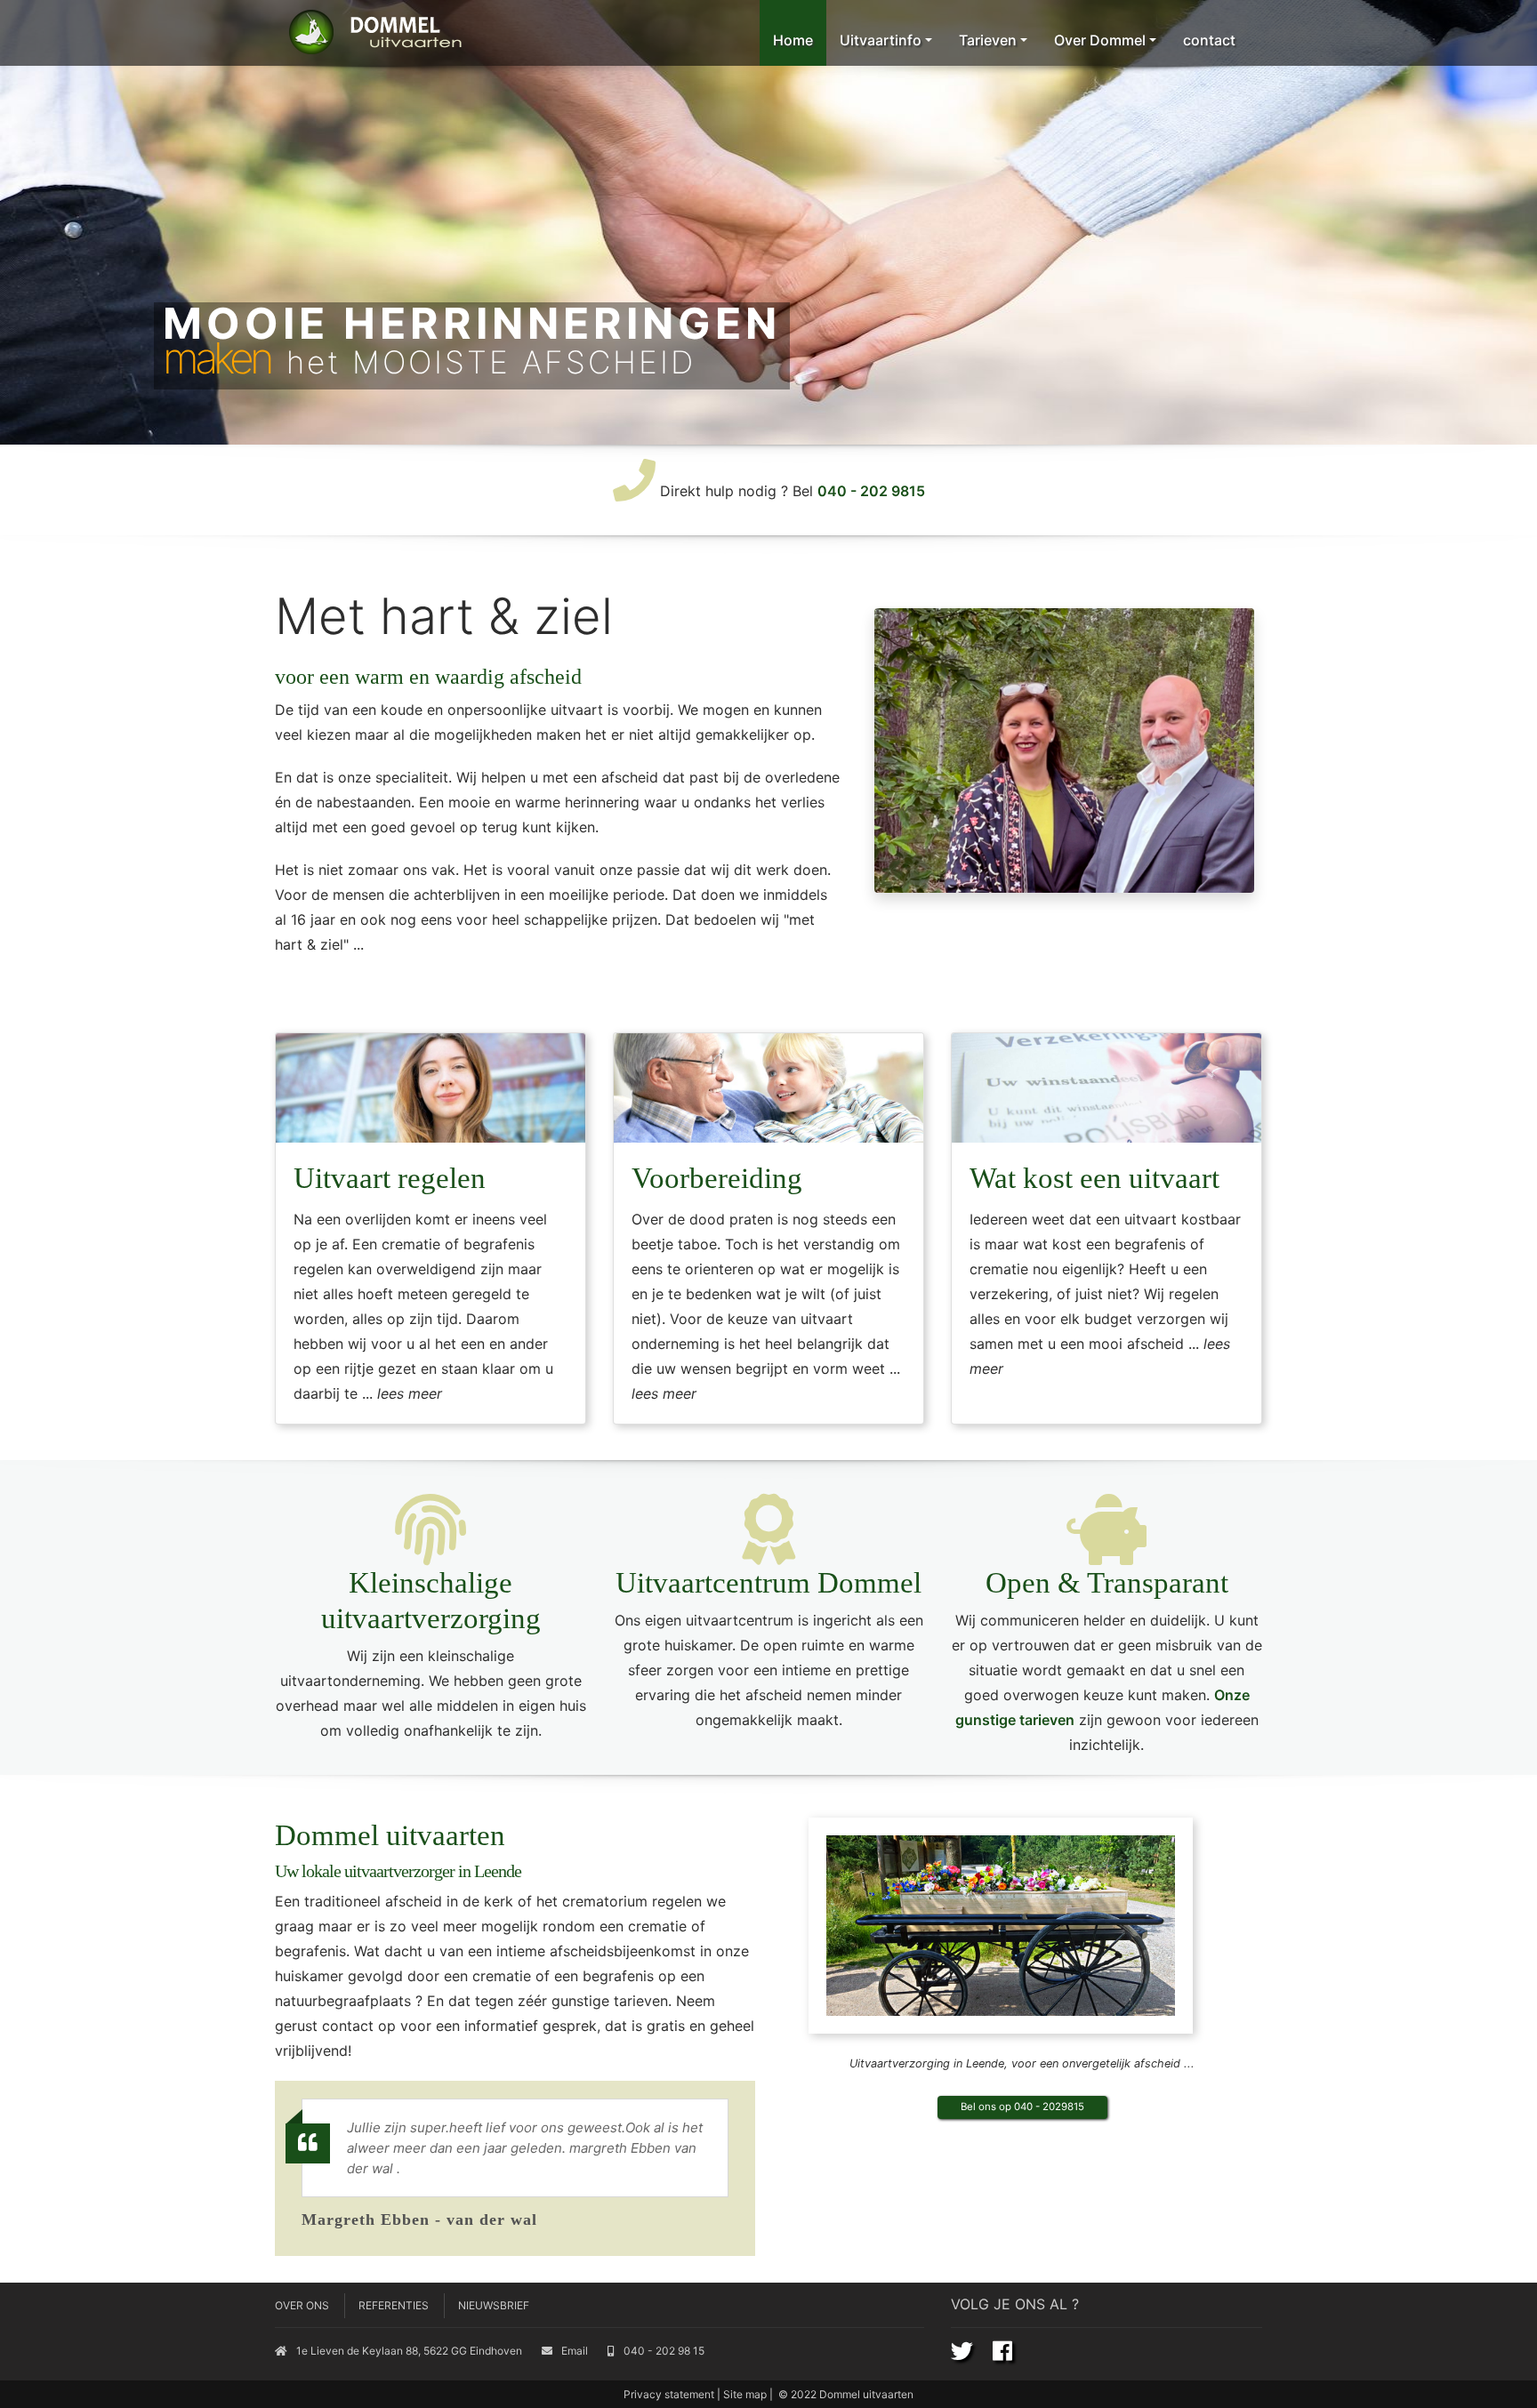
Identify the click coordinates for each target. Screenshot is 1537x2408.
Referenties (394, 2305)
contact (1209, 40)
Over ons (302, 2305)
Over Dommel (1100, 40)
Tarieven (988, 40)
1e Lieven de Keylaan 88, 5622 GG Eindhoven (409, 2351)
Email (575, 2351)
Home (793, 40)
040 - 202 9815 (871, 491)
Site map (745, 2394)
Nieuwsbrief (494, 2305)
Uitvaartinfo (881, 40)
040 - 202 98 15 (664, 2351)
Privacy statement (669, 2394)
